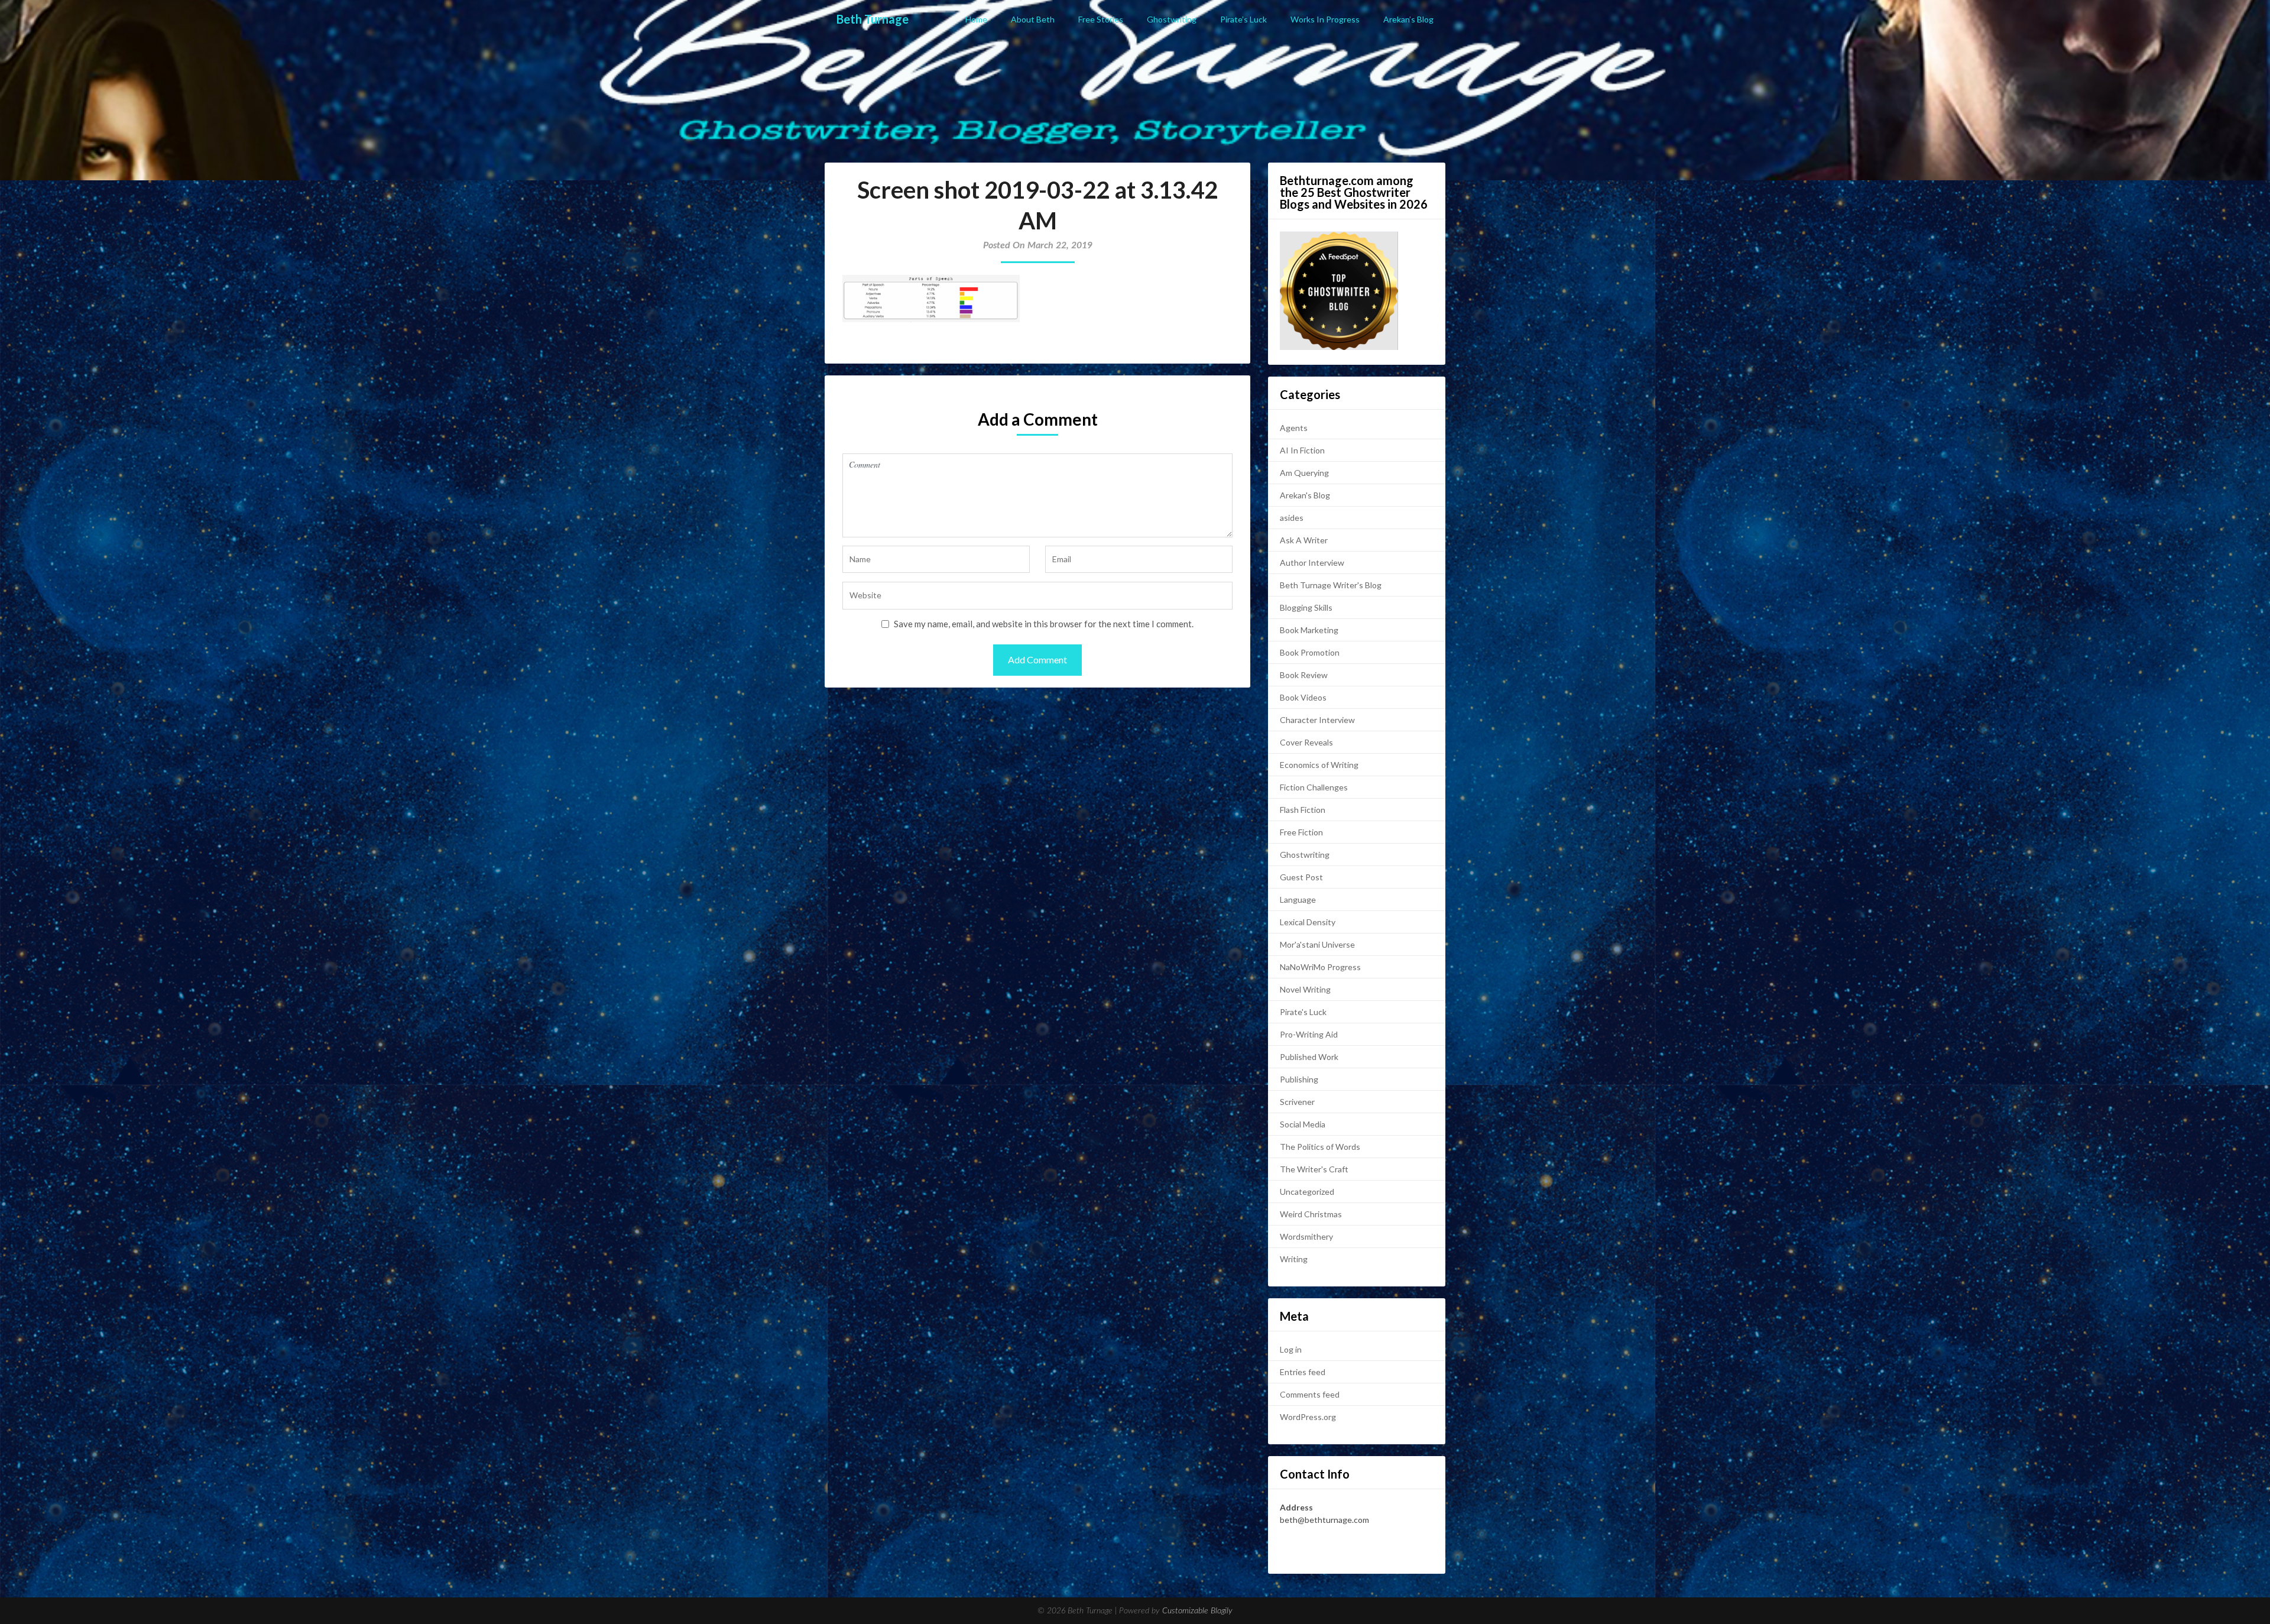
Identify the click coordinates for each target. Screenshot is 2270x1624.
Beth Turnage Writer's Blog (1331, 585)
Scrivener (1297, 1102)
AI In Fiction (1302, 450)
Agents (1294, 428)
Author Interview (1312, 563)
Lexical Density (1308, 922)
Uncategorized (1307, 1192)
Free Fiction (1301, 832)
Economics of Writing (1319, 765)
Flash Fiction (1303, 810)
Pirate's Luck (1303, 1012)
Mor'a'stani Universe (1317, 944)
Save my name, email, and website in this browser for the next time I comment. (1044, 624)
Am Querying (1304, 473)
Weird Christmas (1311, 1214)
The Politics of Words (1320, 1147)
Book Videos (1303, 697)
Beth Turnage (873, 19)
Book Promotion (1310, 652)
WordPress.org (1308, 1417)
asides (1292, 518)
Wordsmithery (1306, 1236)
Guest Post (1301, 877)
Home (976, 19)
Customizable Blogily (1197, 1611)
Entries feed (1303, 1372)
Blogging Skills (1306, 607)
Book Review (1304, 675)
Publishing (1299, 1079)
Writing (1294, 1259)
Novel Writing (1305, 989)
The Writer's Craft (1314, 1169)
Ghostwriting (1172, 19)
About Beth (1033, 19)
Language (1298, 899)
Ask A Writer (1304, 540)
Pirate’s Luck (1243, 19)
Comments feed (1310, 1394)
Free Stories (1101, 19)
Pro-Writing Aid (1309, 1034)
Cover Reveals (1306, 742)
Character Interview (1317, 720)
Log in (1291, 1349)
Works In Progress (1325, 19)
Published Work (1309, 1057)
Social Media (1303, 1124)
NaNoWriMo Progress (1320, 967)
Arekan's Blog (1305, 495)
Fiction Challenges (1314, 787)
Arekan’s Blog (1408, 19)
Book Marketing (1309, 630)
